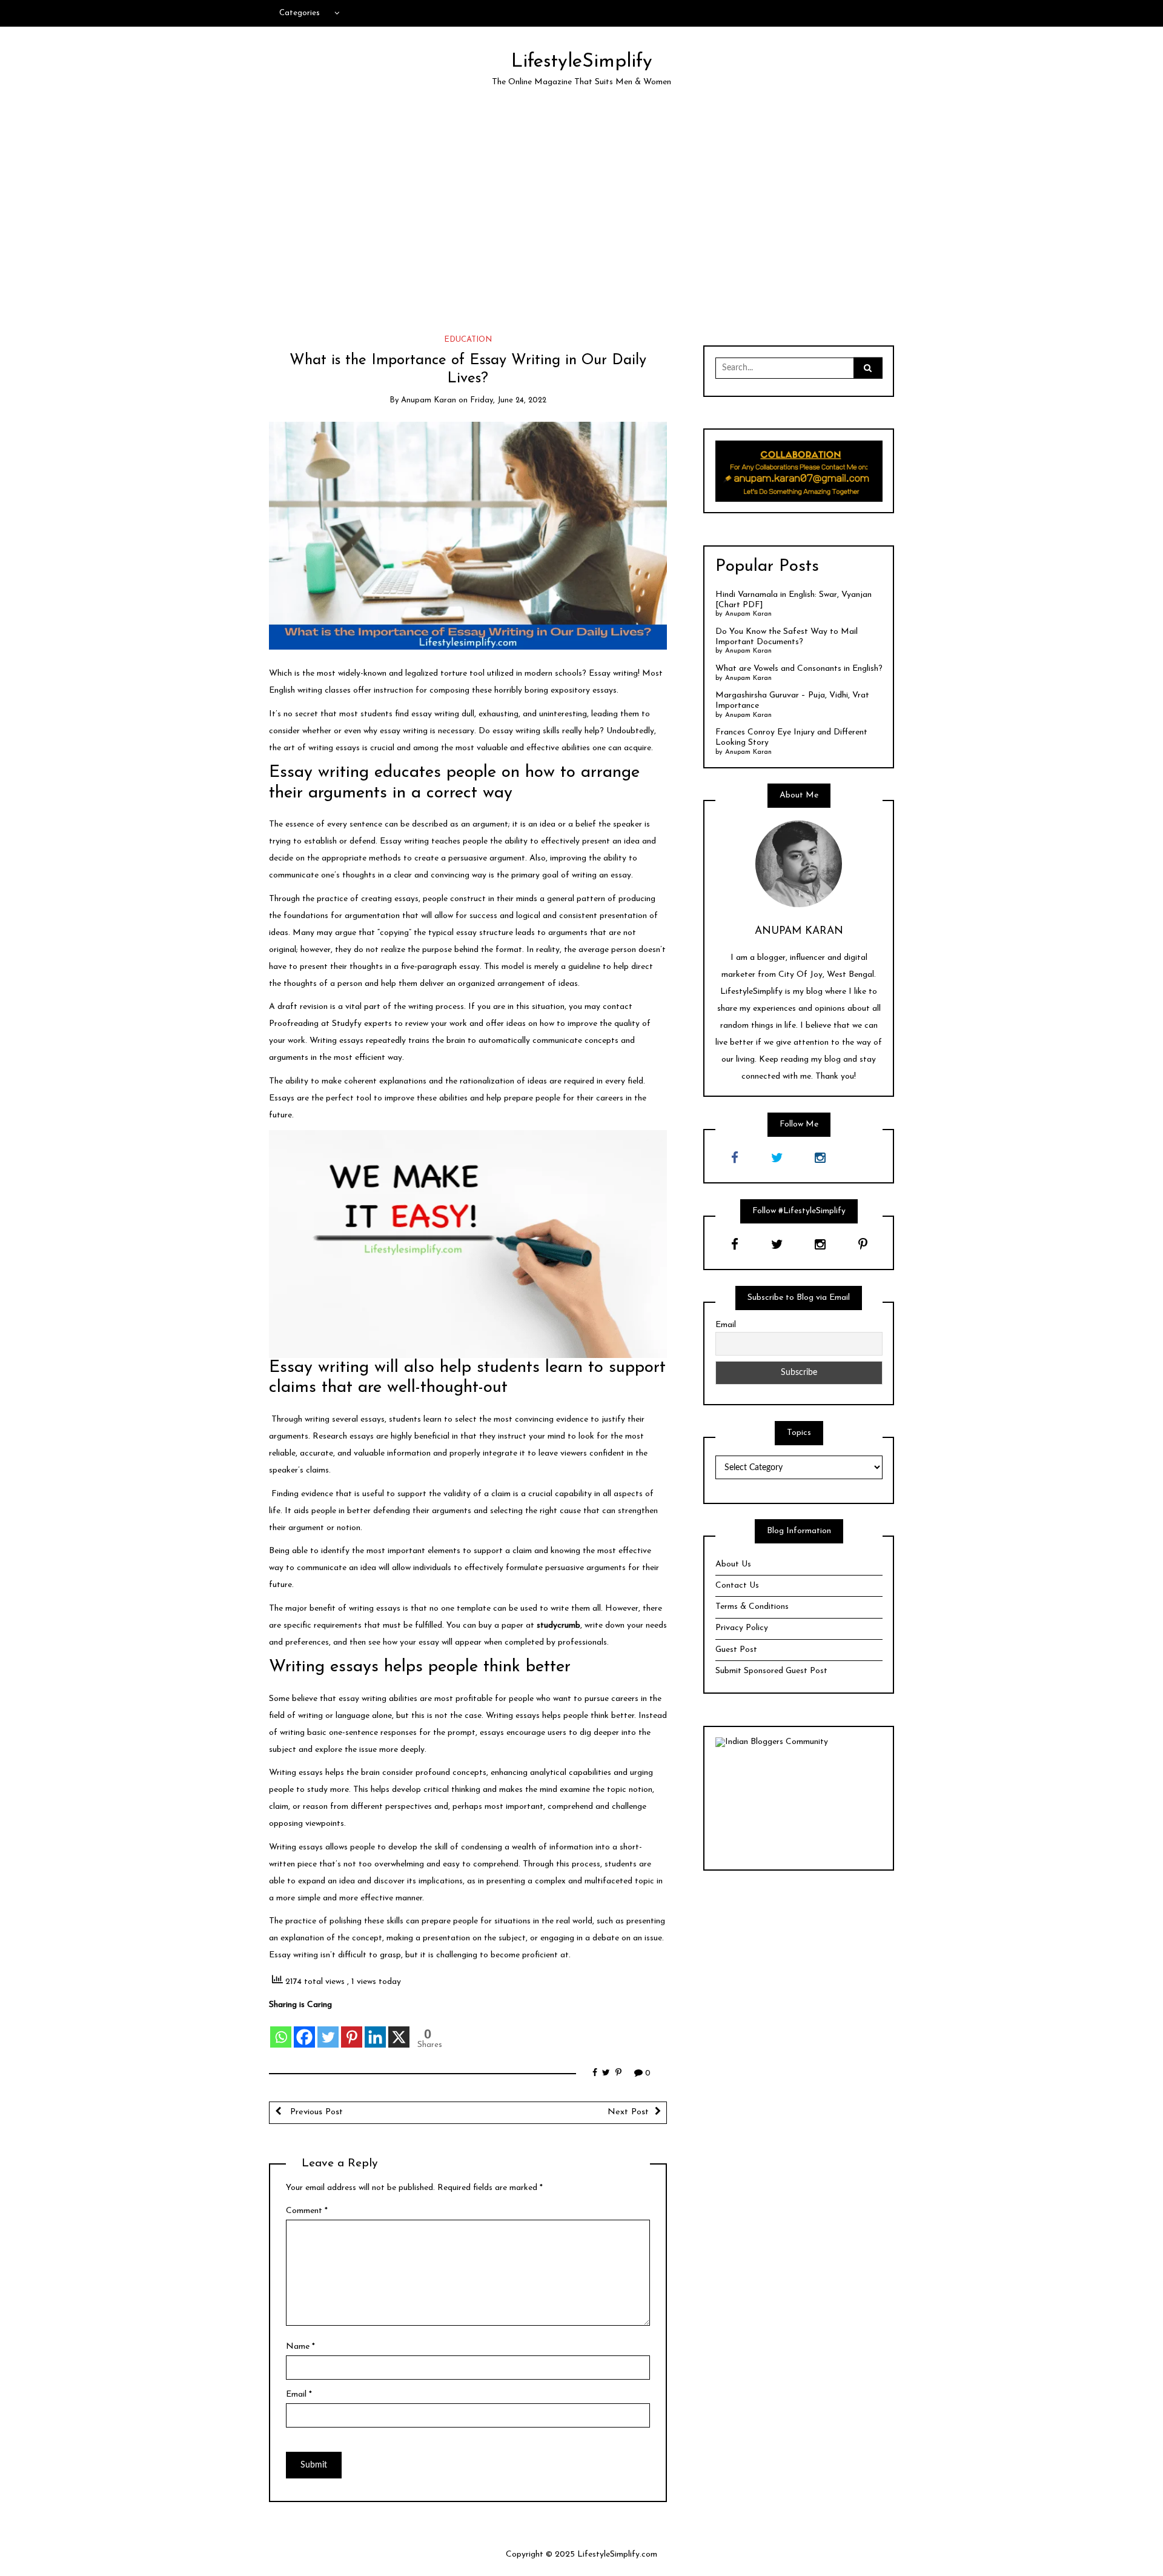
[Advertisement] (581, 212)
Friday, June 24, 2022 (508, 400)
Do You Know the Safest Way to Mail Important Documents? (787, 637)
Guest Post (736, 1650)
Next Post (628, 2112)
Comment (307, 2211)
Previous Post (315, 2112)
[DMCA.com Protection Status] (799, 1803)
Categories (300, 13)
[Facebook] (304, 2030)
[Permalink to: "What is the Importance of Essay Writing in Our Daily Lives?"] (468, 535)
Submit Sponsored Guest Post (771, 1671)
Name (300, 2347)
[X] (399, 2030)
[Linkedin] (375, 2030)
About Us (733, 1564)
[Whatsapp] (281, 2030)
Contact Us (737, 1586)
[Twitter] (328, 2030)
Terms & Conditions (752, 1607)
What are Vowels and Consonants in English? (799, 669)
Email (299, 2395)
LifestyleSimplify (582, 62)
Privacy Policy (742, 1628)
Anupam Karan (429, 400)
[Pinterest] (352, 2030)
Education (468, 340)
